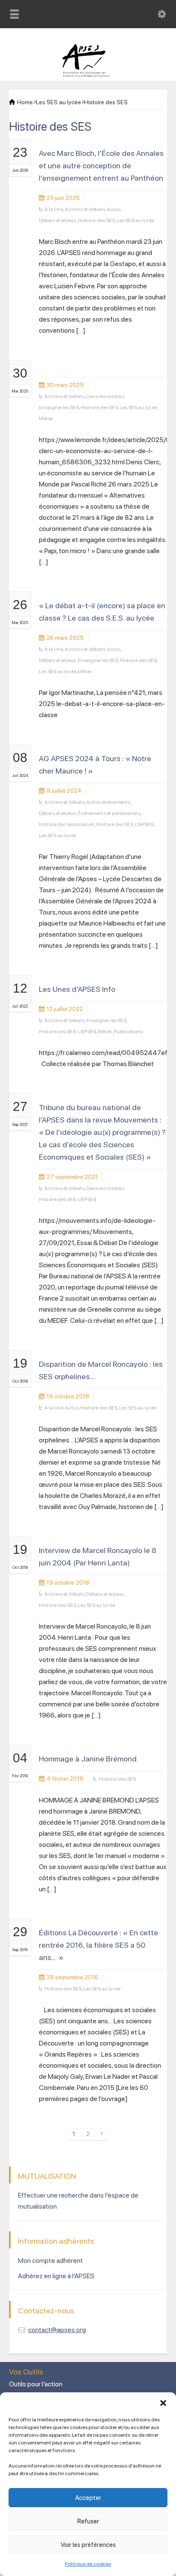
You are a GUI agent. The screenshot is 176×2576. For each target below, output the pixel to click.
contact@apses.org (57, 2330)
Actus (114, 209)
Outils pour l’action (36, 2384)
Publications (128, 1032)
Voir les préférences (88, 2545)
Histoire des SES (96, 220)
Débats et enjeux (57, 220)
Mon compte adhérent (50, 2261)
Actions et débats (85, 209)
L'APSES (144, 824)
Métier (46, 419)
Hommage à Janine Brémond (88, 1759)
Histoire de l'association (67, 824)
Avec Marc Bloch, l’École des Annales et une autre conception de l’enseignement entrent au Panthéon (101, 166)
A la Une (54, 209)
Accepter (88, 2498)
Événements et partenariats (109, 813)
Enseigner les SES (59, 407)
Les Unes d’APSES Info (77, 989)
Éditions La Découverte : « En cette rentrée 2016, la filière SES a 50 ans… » (98, 1945)
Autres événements (108, 802)
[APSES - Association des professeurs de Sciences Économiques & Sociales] (88, 75)
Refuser (88, 2521)
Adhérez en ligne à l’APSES (56, 2276)
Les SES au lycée (135, 220)
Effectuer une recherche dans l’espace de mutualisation (78, 2201)
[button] (163, 2403)
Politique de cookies (88, 2564)
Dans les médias (105, 396)
